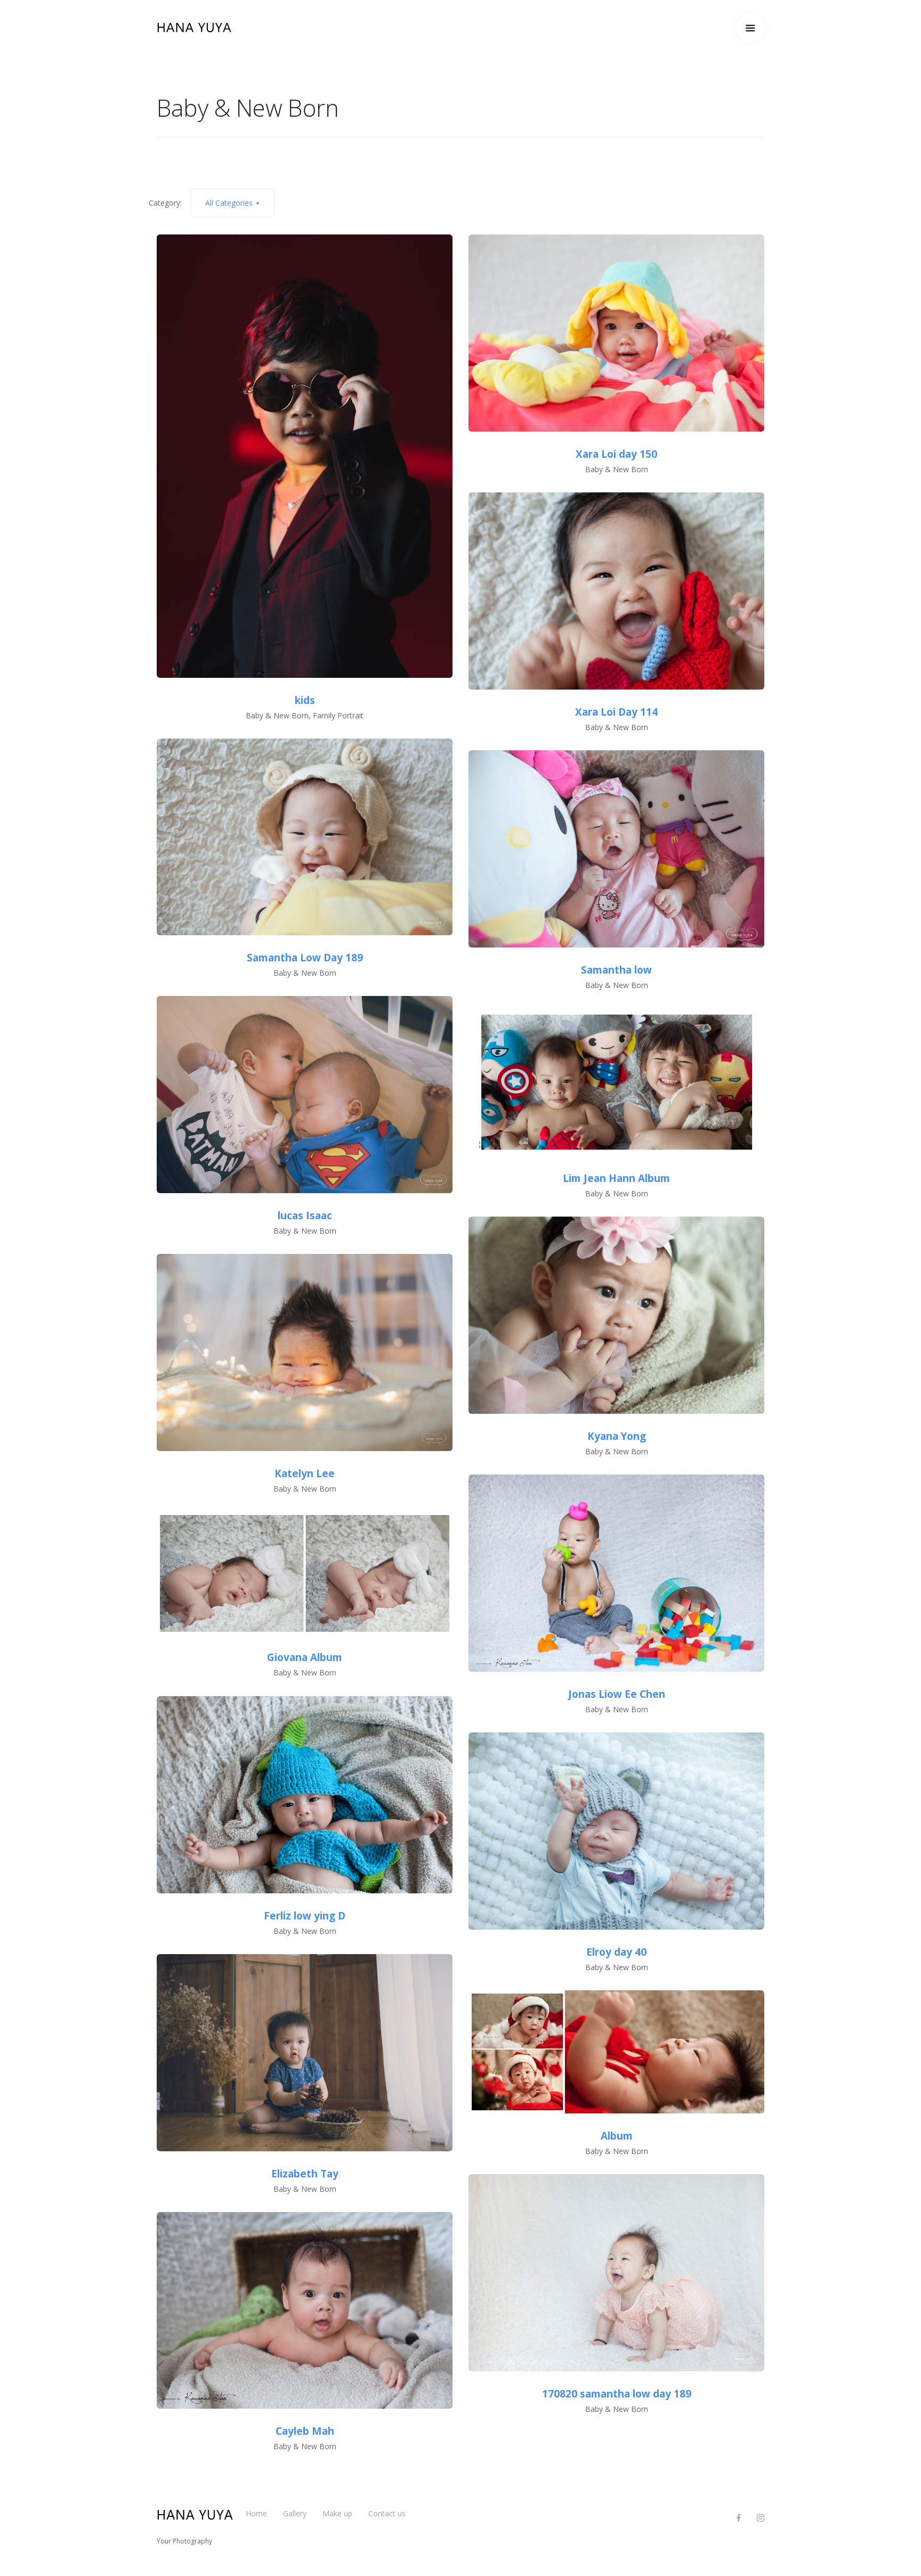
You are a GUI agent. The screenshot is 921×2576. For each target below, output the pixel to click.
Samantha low (616, 970)
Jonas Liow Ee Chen (617, 1694)
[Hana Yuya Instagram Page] (760, 2518)
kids (305, 700)
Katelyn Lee (305, 1473)
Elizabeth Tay (305, 2174)
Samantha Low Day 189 (305, 958)
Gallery (295, 2513)
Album (617, 2136)
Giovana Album (305, 1657)
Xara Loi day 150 (616, 454)
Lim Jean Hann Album (616, 1178)
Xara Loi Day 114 (616, 712)
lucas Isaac (305, 1216)
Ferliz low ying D (305, 1916)
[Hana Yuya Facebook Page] (738, 2518)
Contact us (387, 2513)
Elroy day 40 (616, 1952)
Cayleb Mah (305, 2431)
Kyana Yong (617, 1436)
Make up (337, 2513)
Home (256, 2513)
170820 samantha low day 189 (617, 2394)
